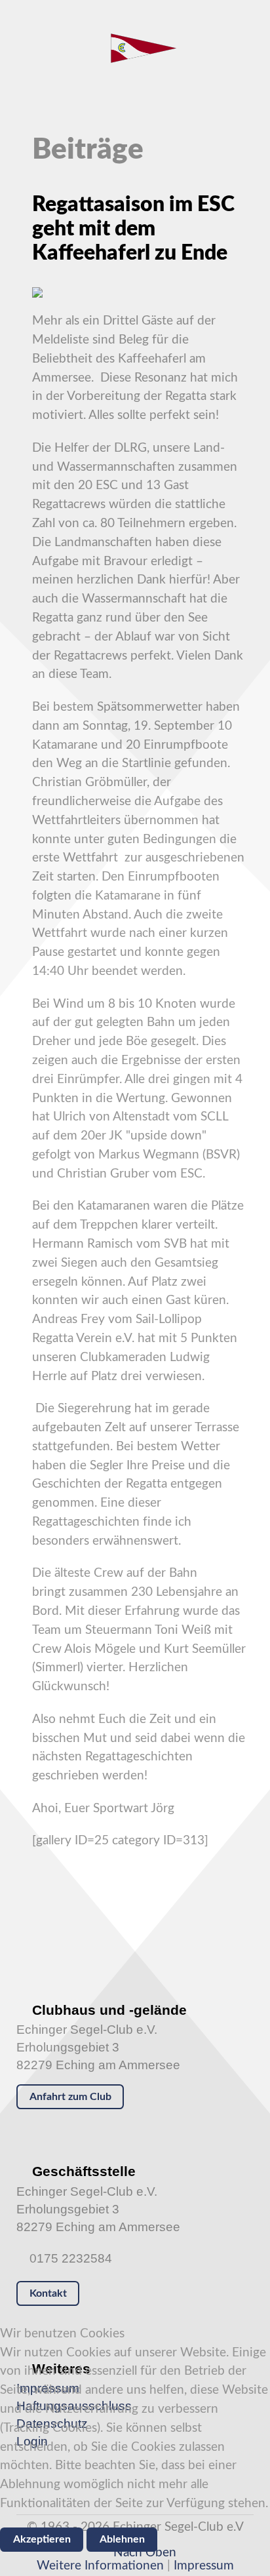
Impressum (204, 2566)
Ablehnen (122, 2539)
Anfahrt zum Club (70, 2097)
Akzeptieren (42, 2539)
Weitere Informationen (100, 2566)
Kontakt (48, 2293)
